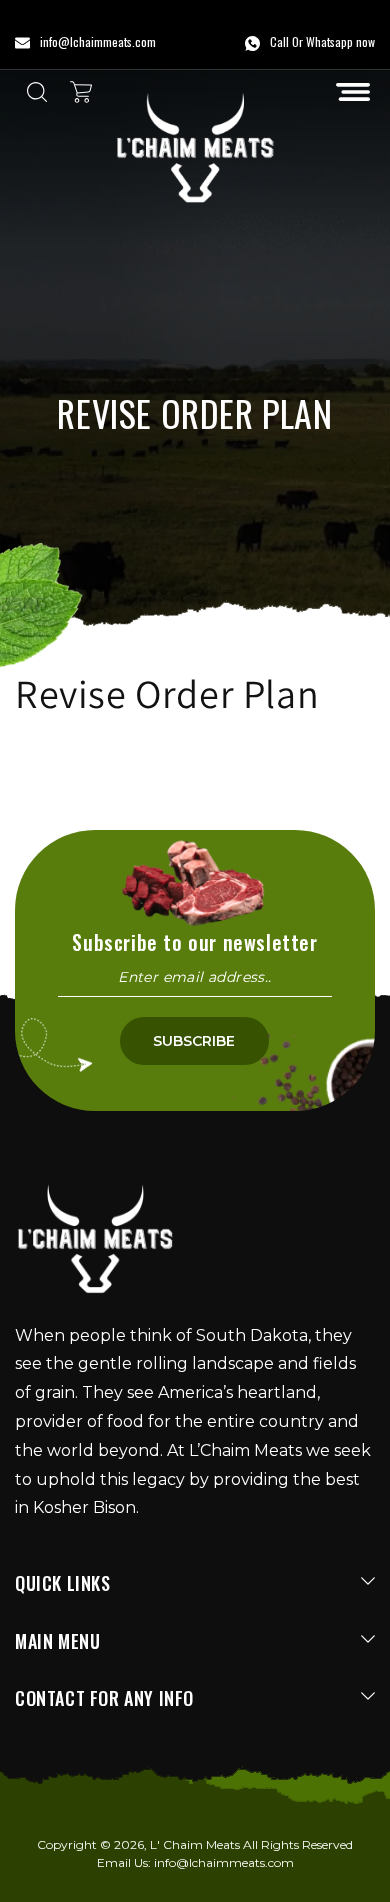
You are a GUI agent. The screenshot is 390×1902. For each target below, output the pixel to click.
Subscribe (194, 1041)
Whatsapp (329, 41)
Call (279, 41)
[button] (353, 92)
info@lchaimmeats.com (224, 1862)
